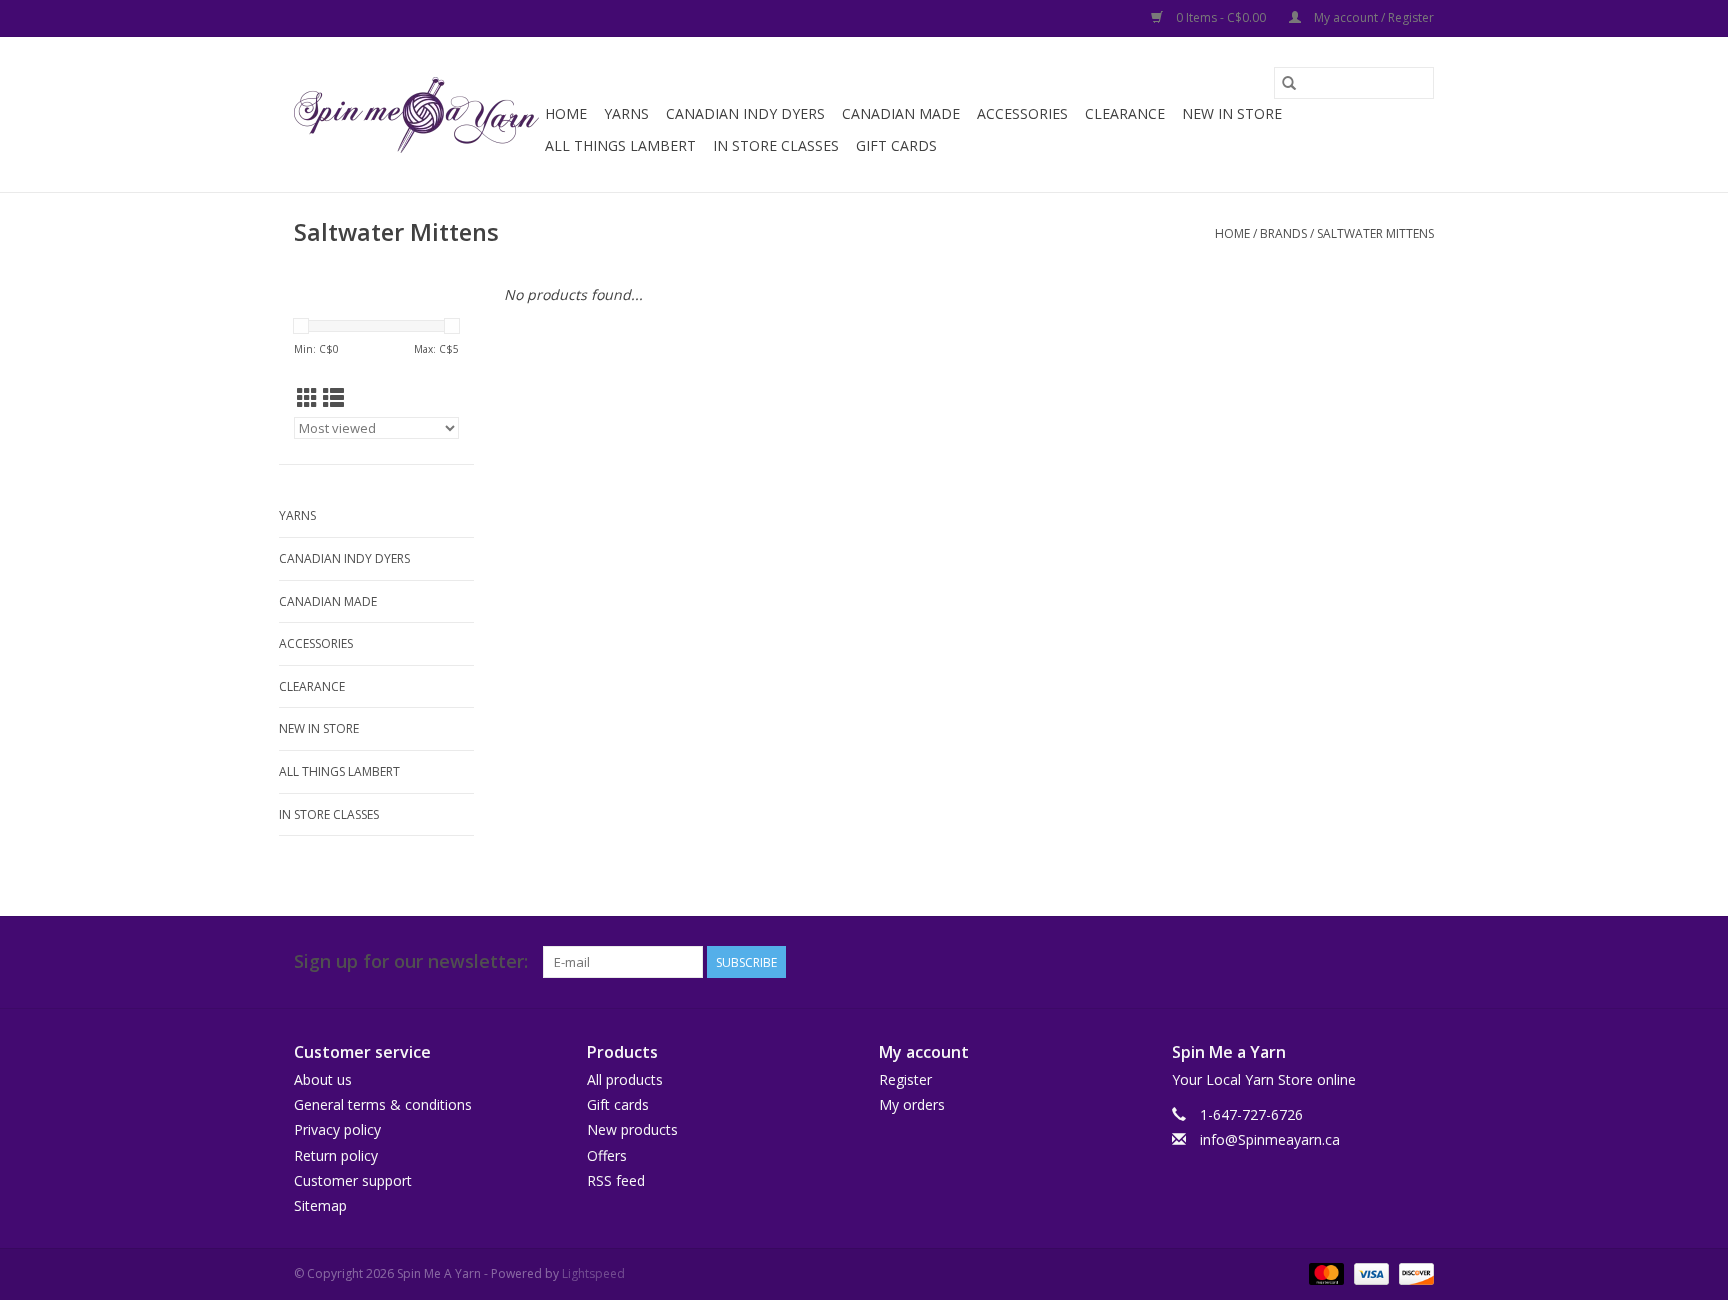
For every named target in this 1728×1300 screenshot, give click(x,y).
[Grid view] (307, 398)
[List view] (333, 398)
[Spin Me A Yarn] (416, 115)
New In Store (1232, 113)
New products (632, 1129)
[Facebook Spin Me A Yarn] (1382, 962)
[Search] (1289, 83)
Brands (1283, 233)
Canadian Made (901, 113)
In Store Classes (776, 145)
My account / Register (1372, 17)
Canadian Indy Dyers (745, 113)
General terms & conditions (383, 1104)
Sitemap (320, 1205)
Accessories (1022, 113)
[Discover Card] (1413, 1272)
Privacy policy (337, 1129)
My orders (912, 1104)
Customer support (353, 1180)
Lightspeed (593, 1273)
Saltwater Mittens (1375, 233)
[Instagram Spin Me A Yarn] (1418, 962)
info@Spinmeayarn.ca (1270, 1139)
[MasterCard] (1324, 1272)
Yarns (626, 113)
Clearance (1125, 113)
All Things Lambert (620, 145)
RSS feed (616, 1180)
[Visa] (1369, 1272)
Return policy (336, 1155)
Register (905, 1079)
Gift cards (896, 145)
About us (323, 1079)
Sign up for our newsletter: (411, 961)
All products (625, 1079)
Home (566, 113)
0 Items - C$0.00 (1221, 17)
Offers (607, 1155)
